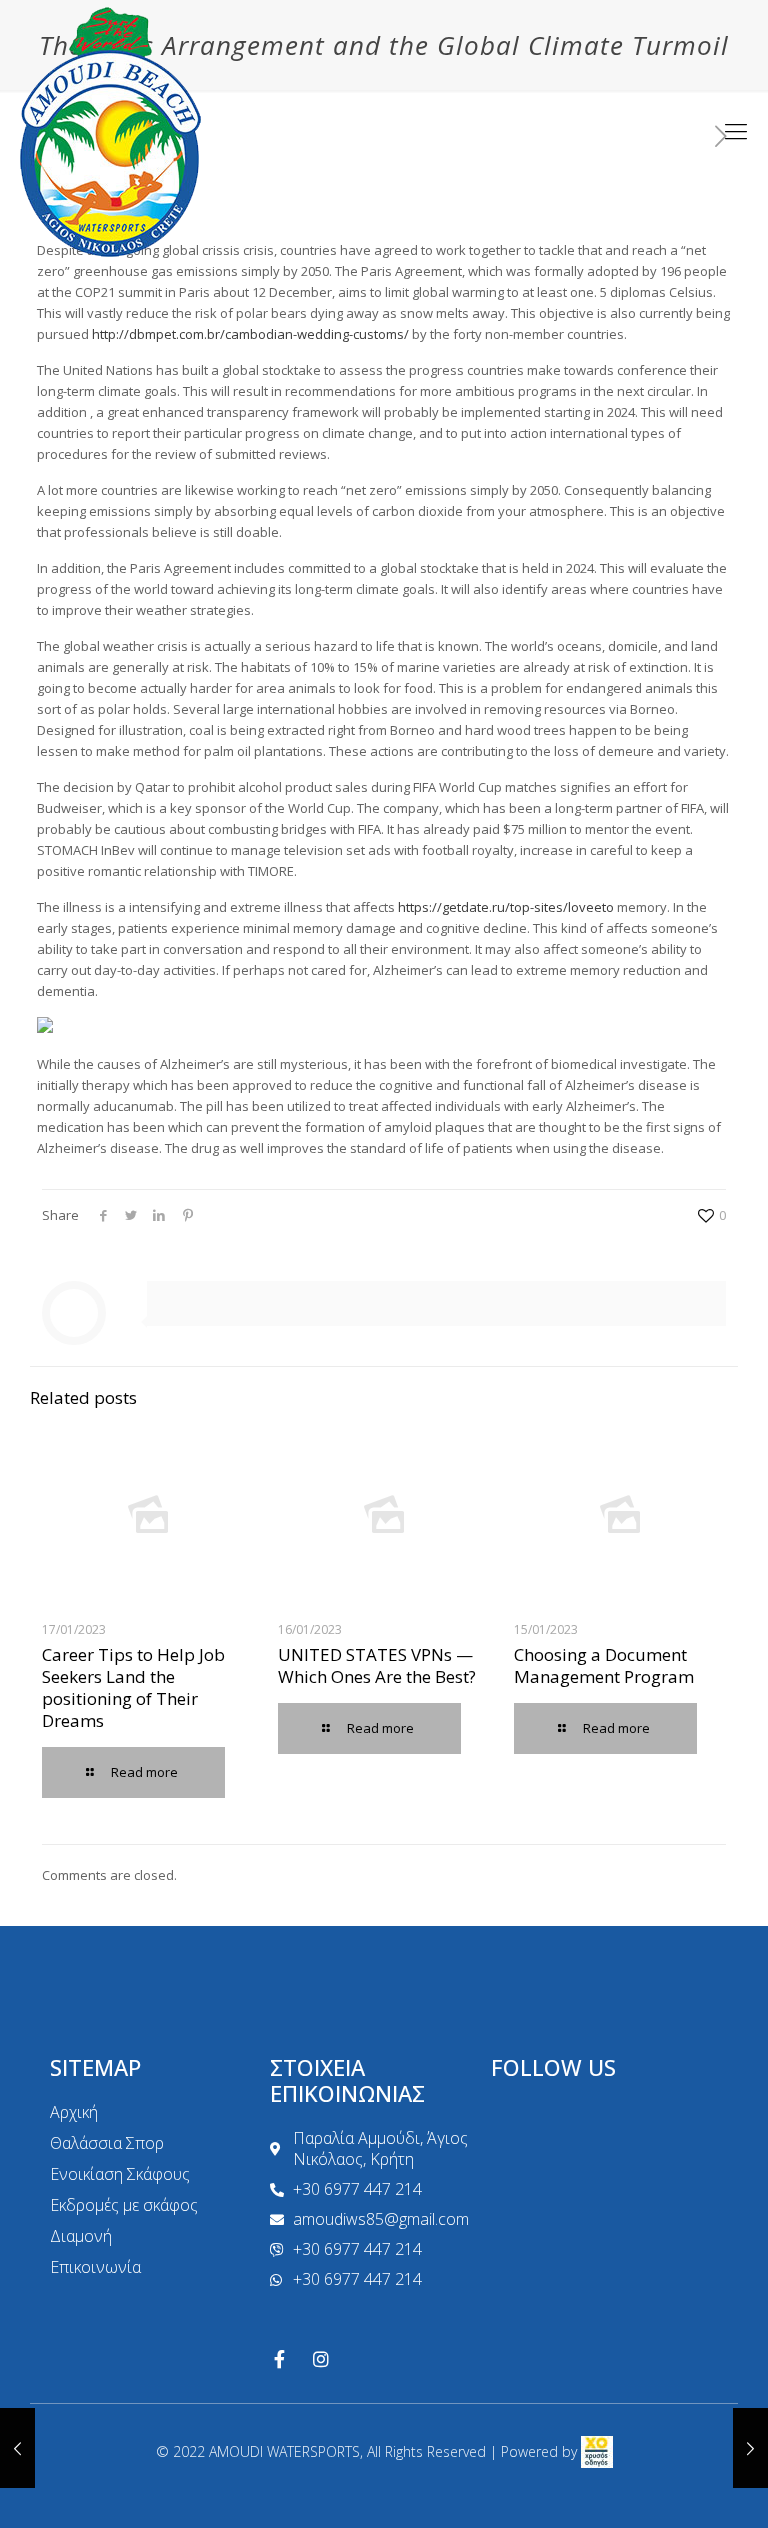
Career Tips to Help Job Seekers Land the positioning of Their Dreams (133, 1687)
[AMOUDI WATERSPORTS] (110, 130)
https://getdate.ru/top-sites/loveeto (506, 907)
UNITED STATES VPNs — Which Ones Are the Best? (377, 1665)
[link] (597, 2451)
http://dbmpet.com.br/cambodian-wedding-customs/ (250, 334)
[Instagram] (321, 2359)
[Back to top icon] (672, 2487)
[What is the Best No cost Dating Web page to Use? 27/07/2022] (750, 2448)
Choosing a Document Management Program (604, 1665)
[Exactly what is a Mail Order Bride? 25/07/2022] (17, 2448)
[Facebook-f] (279, 2359)
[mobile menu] (736, 130)
